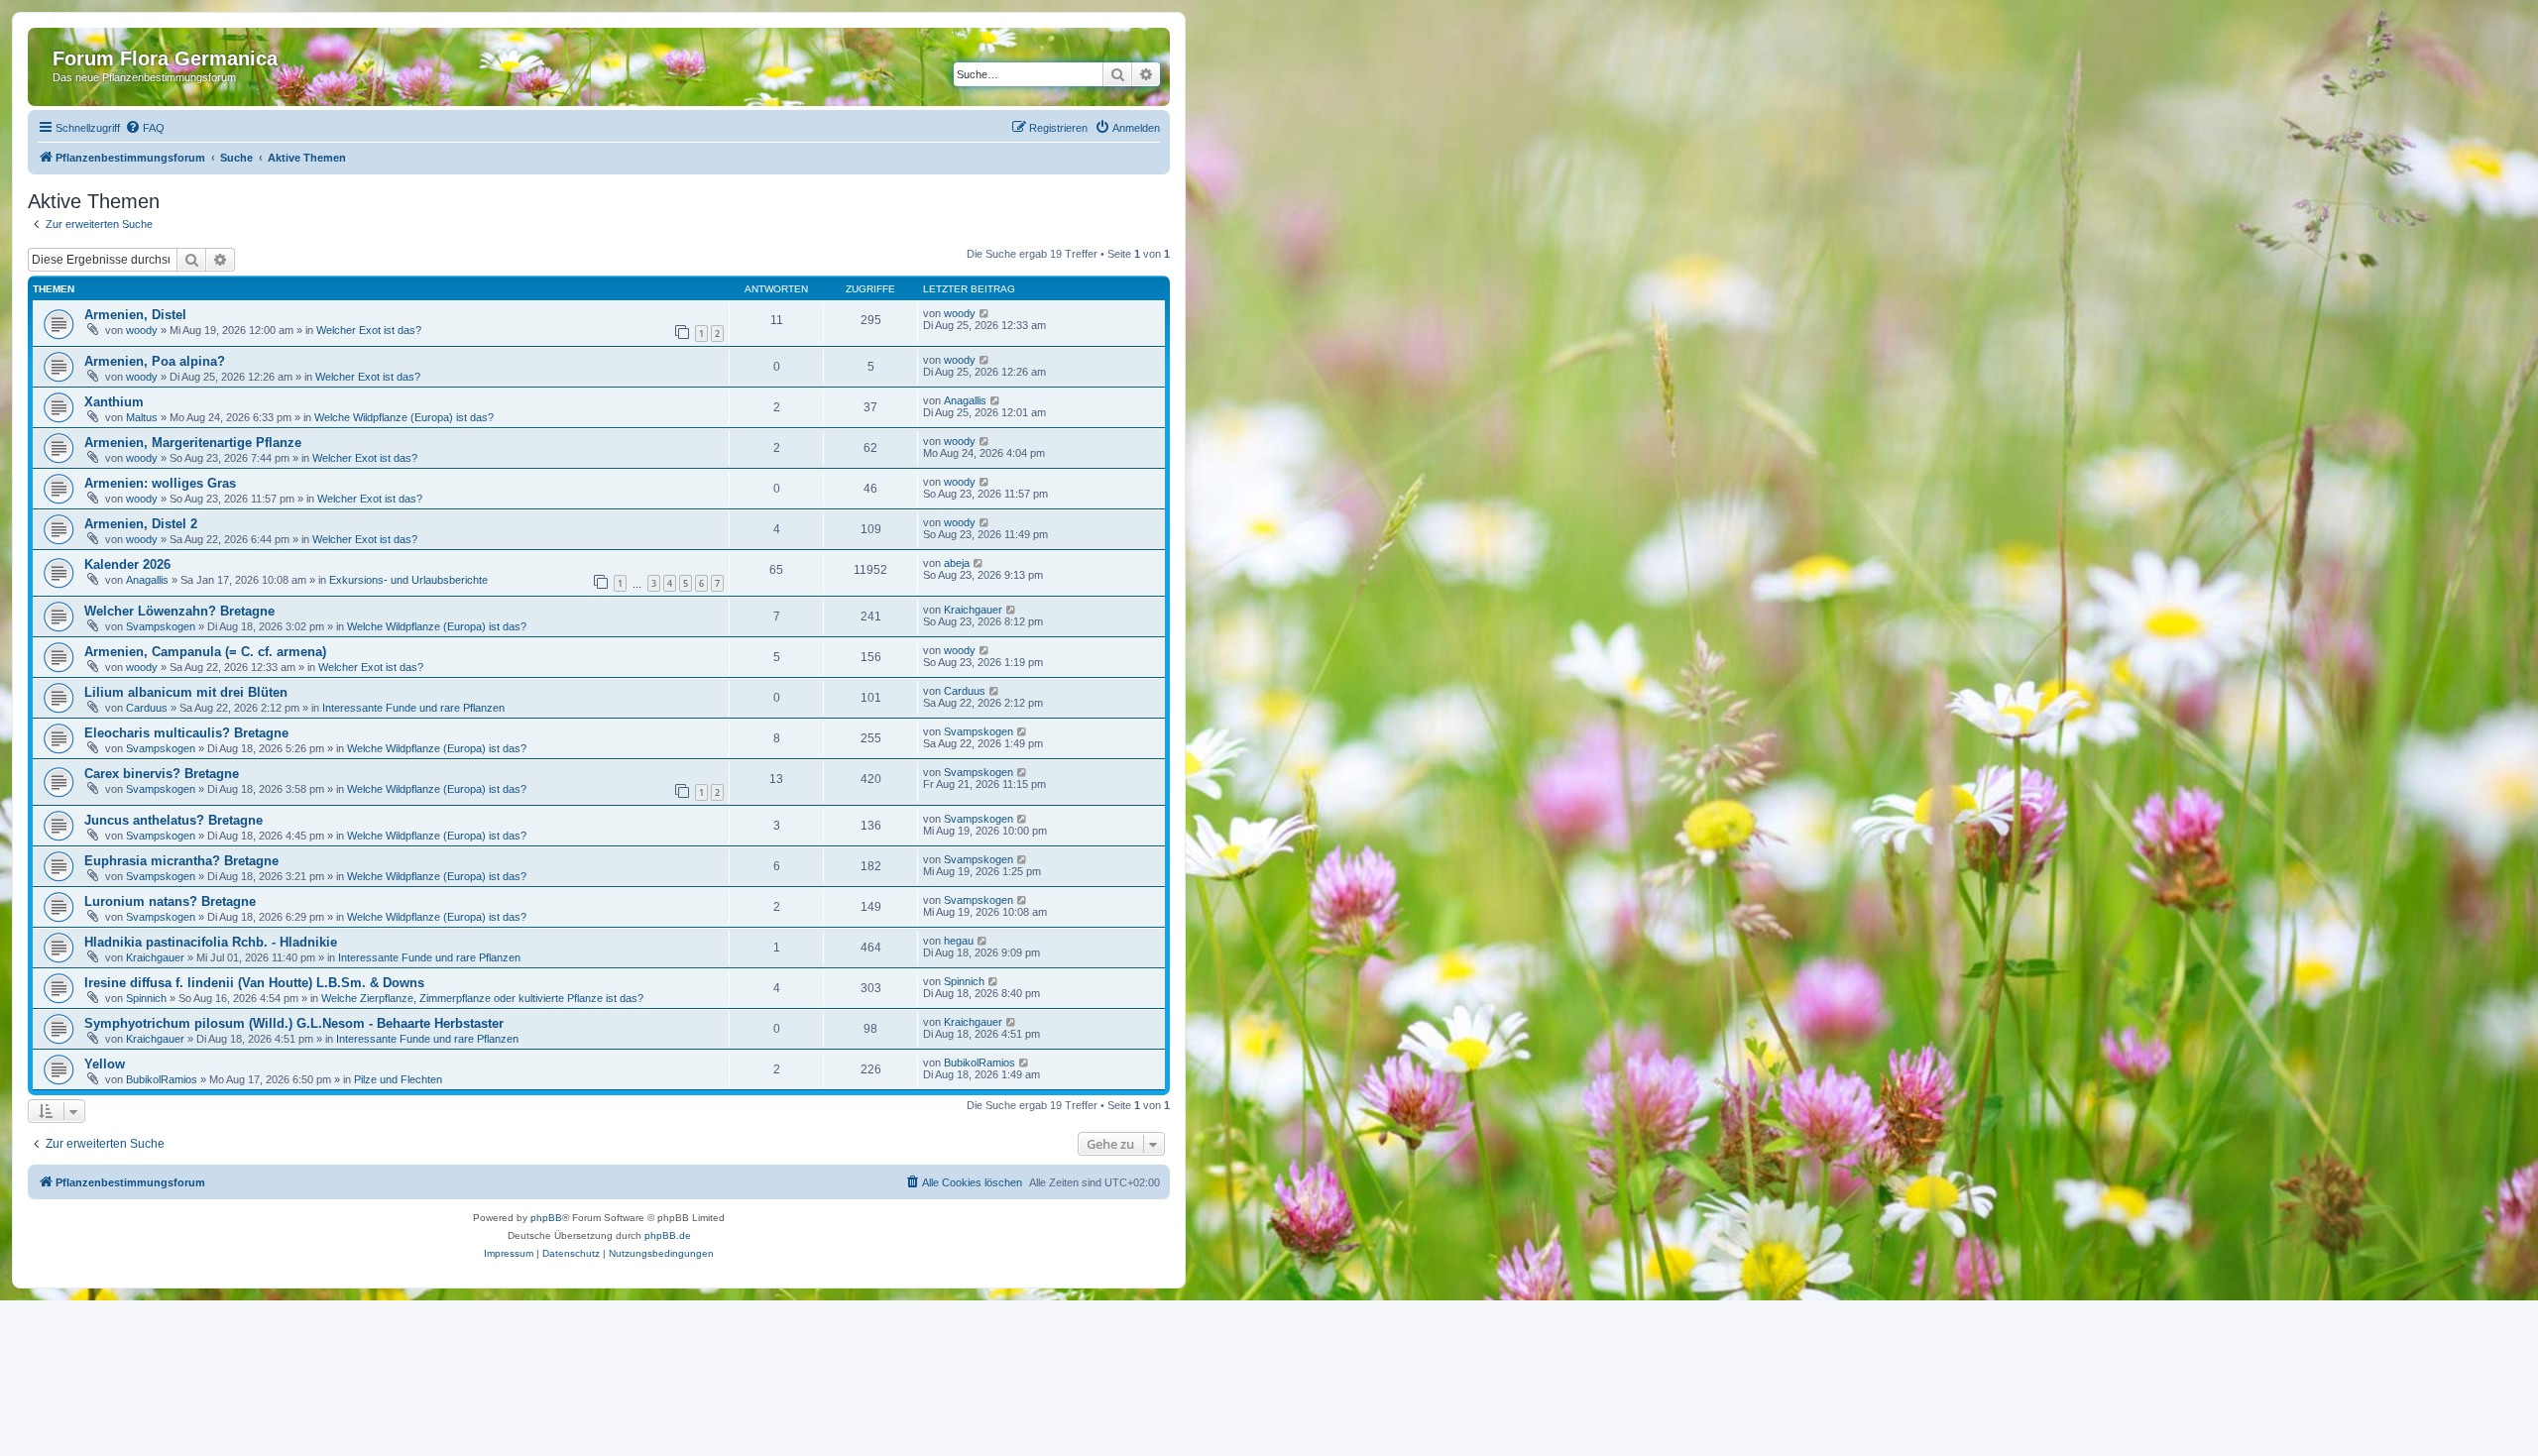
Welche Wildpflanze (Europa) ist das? (404, 417)
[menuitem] (145, 128)
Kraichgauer (973, 610)
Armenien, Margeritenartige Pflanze (193, 443)
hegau (959, 941)
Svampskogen (161, 626)
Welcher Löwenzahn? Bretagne (179, 611)
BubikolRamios (162, 1079)
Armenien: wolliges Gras (160, 483)
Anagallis (965, 400)
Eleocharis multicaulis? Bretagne (186, 733)
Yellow (105, 1064)
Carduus (147, 708)
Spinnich (146, 998)
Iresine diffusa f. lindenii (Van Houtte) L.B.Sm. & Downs (254, 983)
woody (142, 330)
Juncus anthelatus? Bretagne (173, 820)
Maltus (142, 417)
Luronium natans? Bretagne (170, 901)
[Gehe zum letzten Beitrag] (985, 313)
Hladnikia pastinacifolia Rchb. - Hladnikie (211, 942)
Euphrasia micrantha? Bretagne (181, 861)
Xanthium (114, 402)
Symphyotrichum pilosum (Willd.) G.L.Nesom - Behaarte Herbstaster (294, 1023)
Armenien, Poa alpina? (155, 361)
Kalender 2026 (127, 564)
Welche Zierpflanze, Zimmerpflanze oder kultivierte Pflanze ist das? (482, 998)
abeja (957, 563)
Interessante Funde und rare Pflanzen (413, 708)
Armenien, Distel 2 (141, 524)
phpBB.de (668, 1235)
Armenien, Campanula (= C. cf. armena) (205, 652)
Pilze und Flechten (398, 1079)
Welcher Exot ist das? (369, 330)
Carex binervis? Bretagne (162, 774)
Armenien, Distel (135, 315)
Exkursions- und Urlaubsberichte (408, 580)
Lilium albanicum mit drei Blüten (186, 692)
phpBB (546, 1218)
